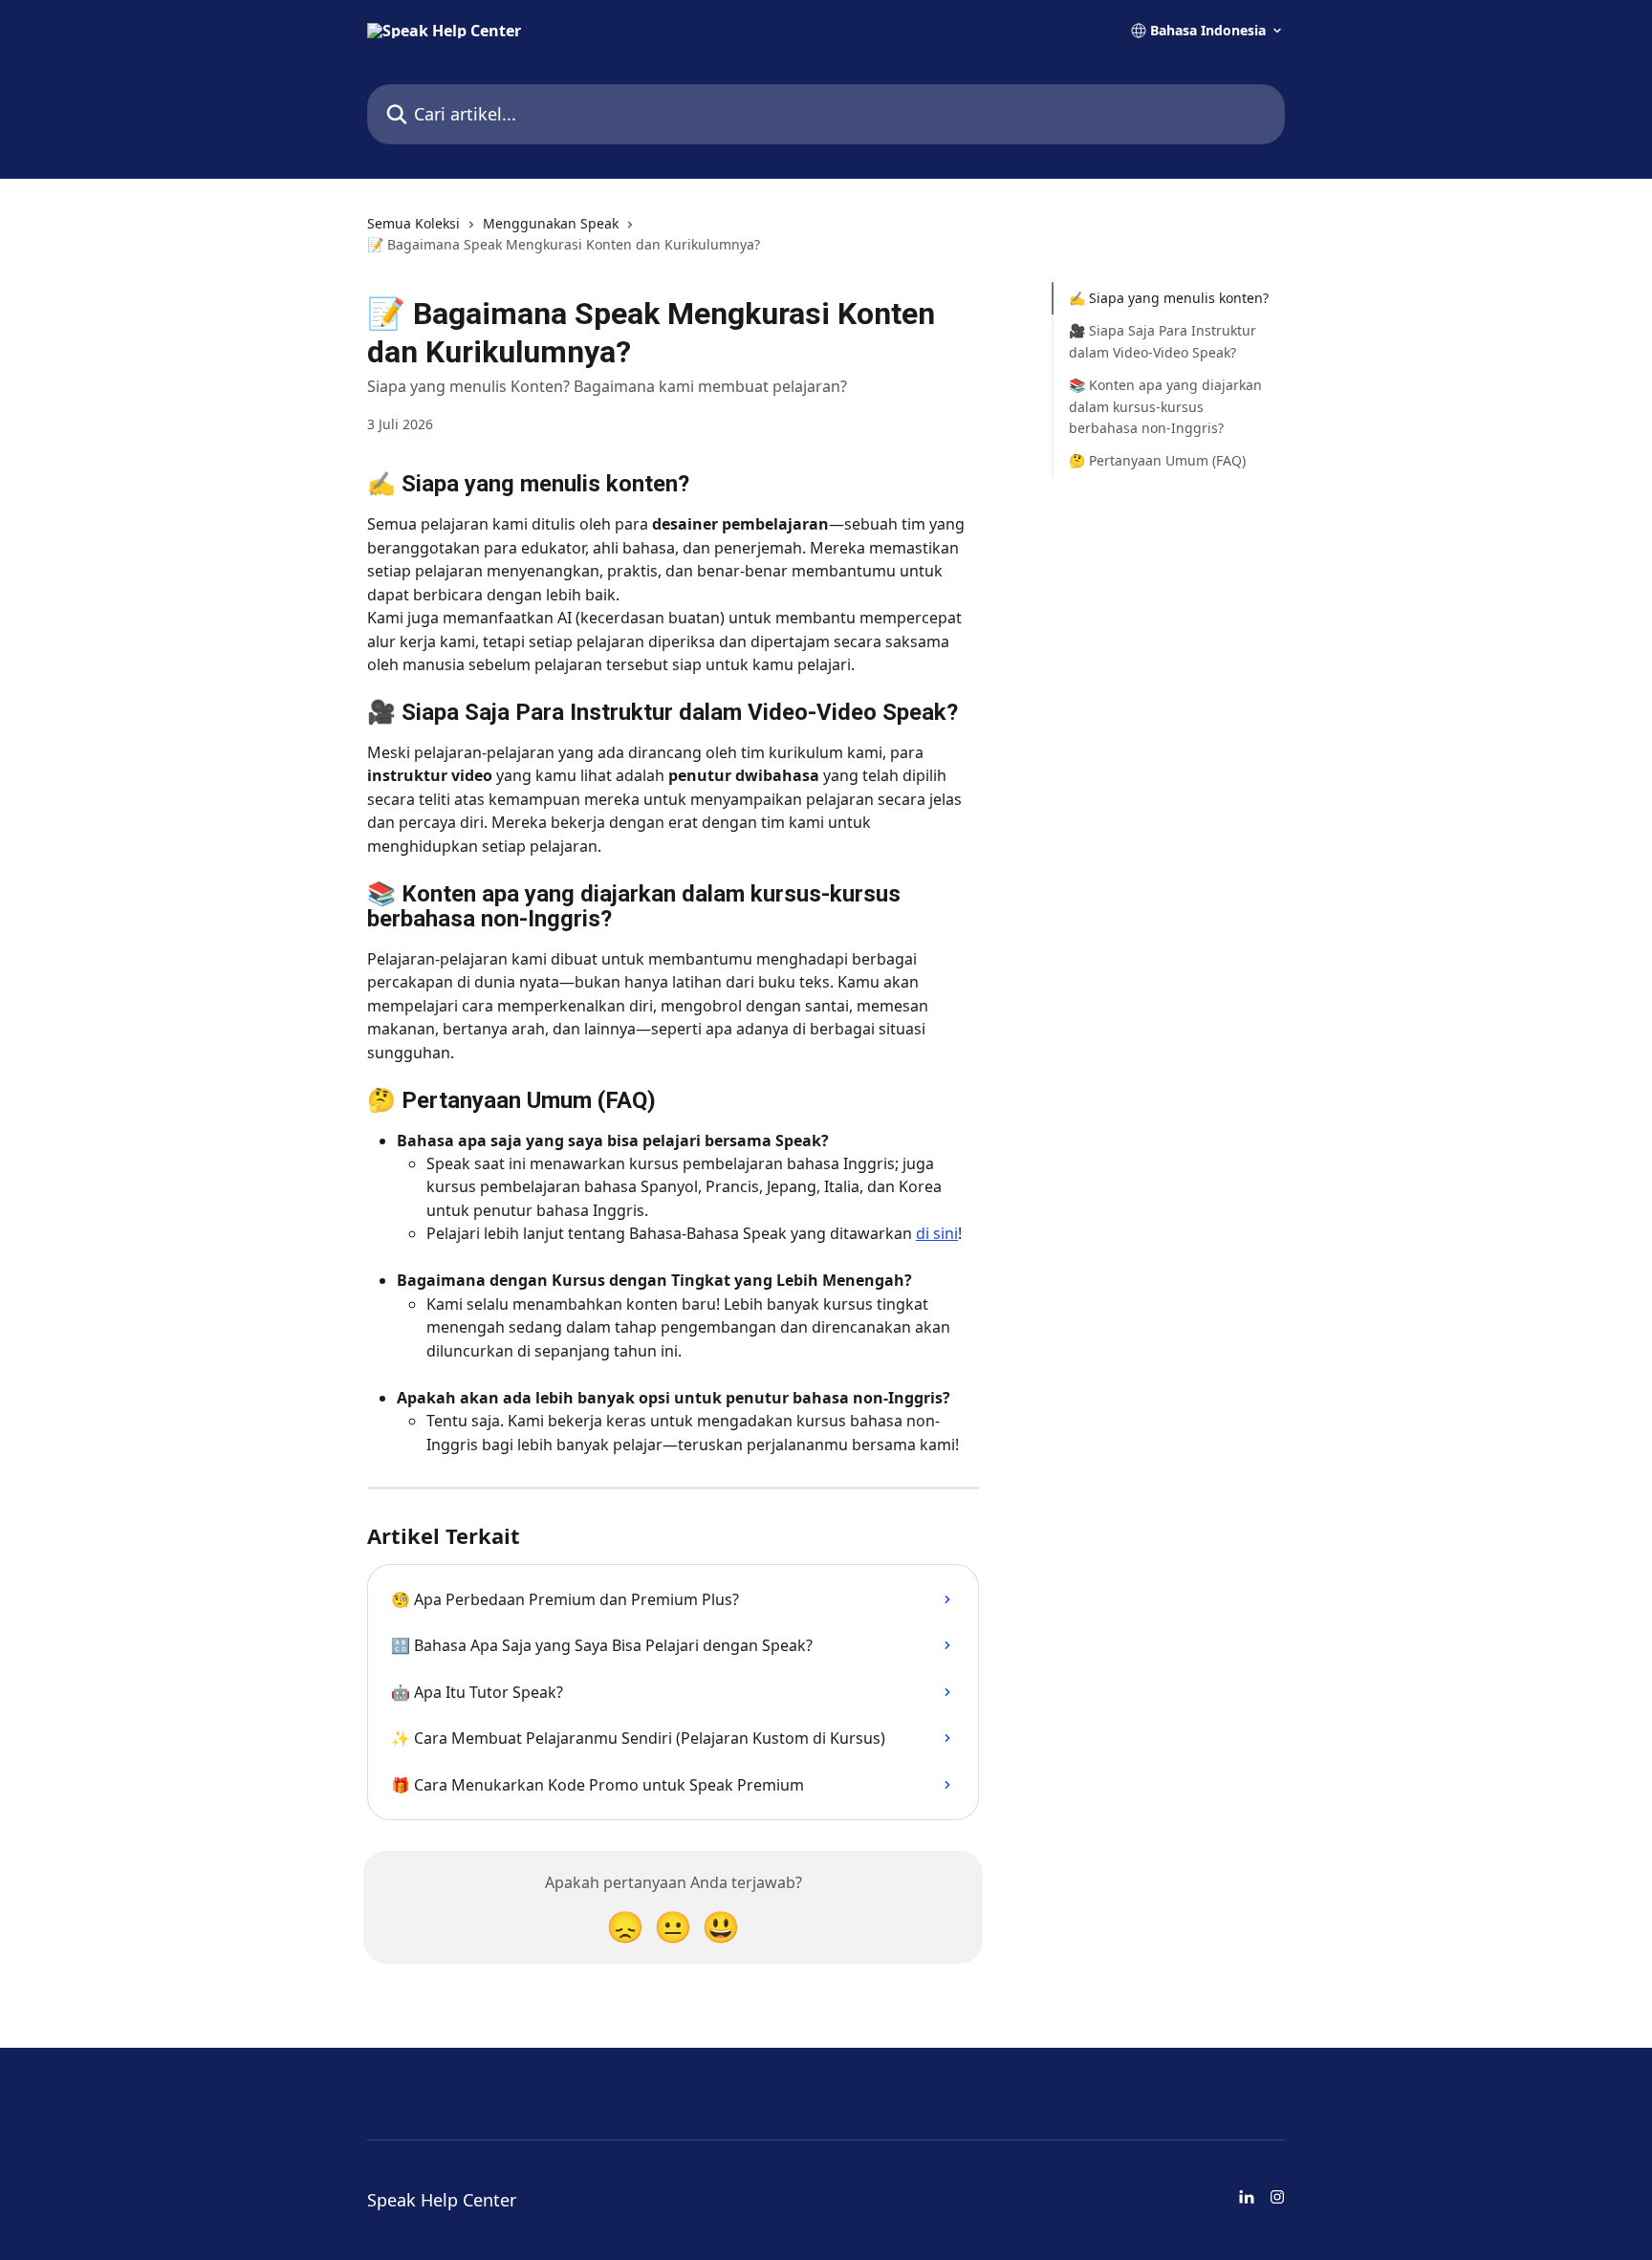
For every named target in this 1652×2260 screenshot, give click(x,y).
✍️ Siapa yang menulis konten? (1169, 298)
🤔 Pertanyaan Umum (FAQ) (1157, 460)
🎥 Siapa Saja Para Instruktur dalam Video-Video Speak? (1163, 341)
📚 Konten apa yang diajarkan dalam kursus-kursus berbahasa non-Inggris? (1165, 406)
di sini (937, 1233)
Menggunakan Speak (551, 223)
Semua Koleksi (413, 223)
